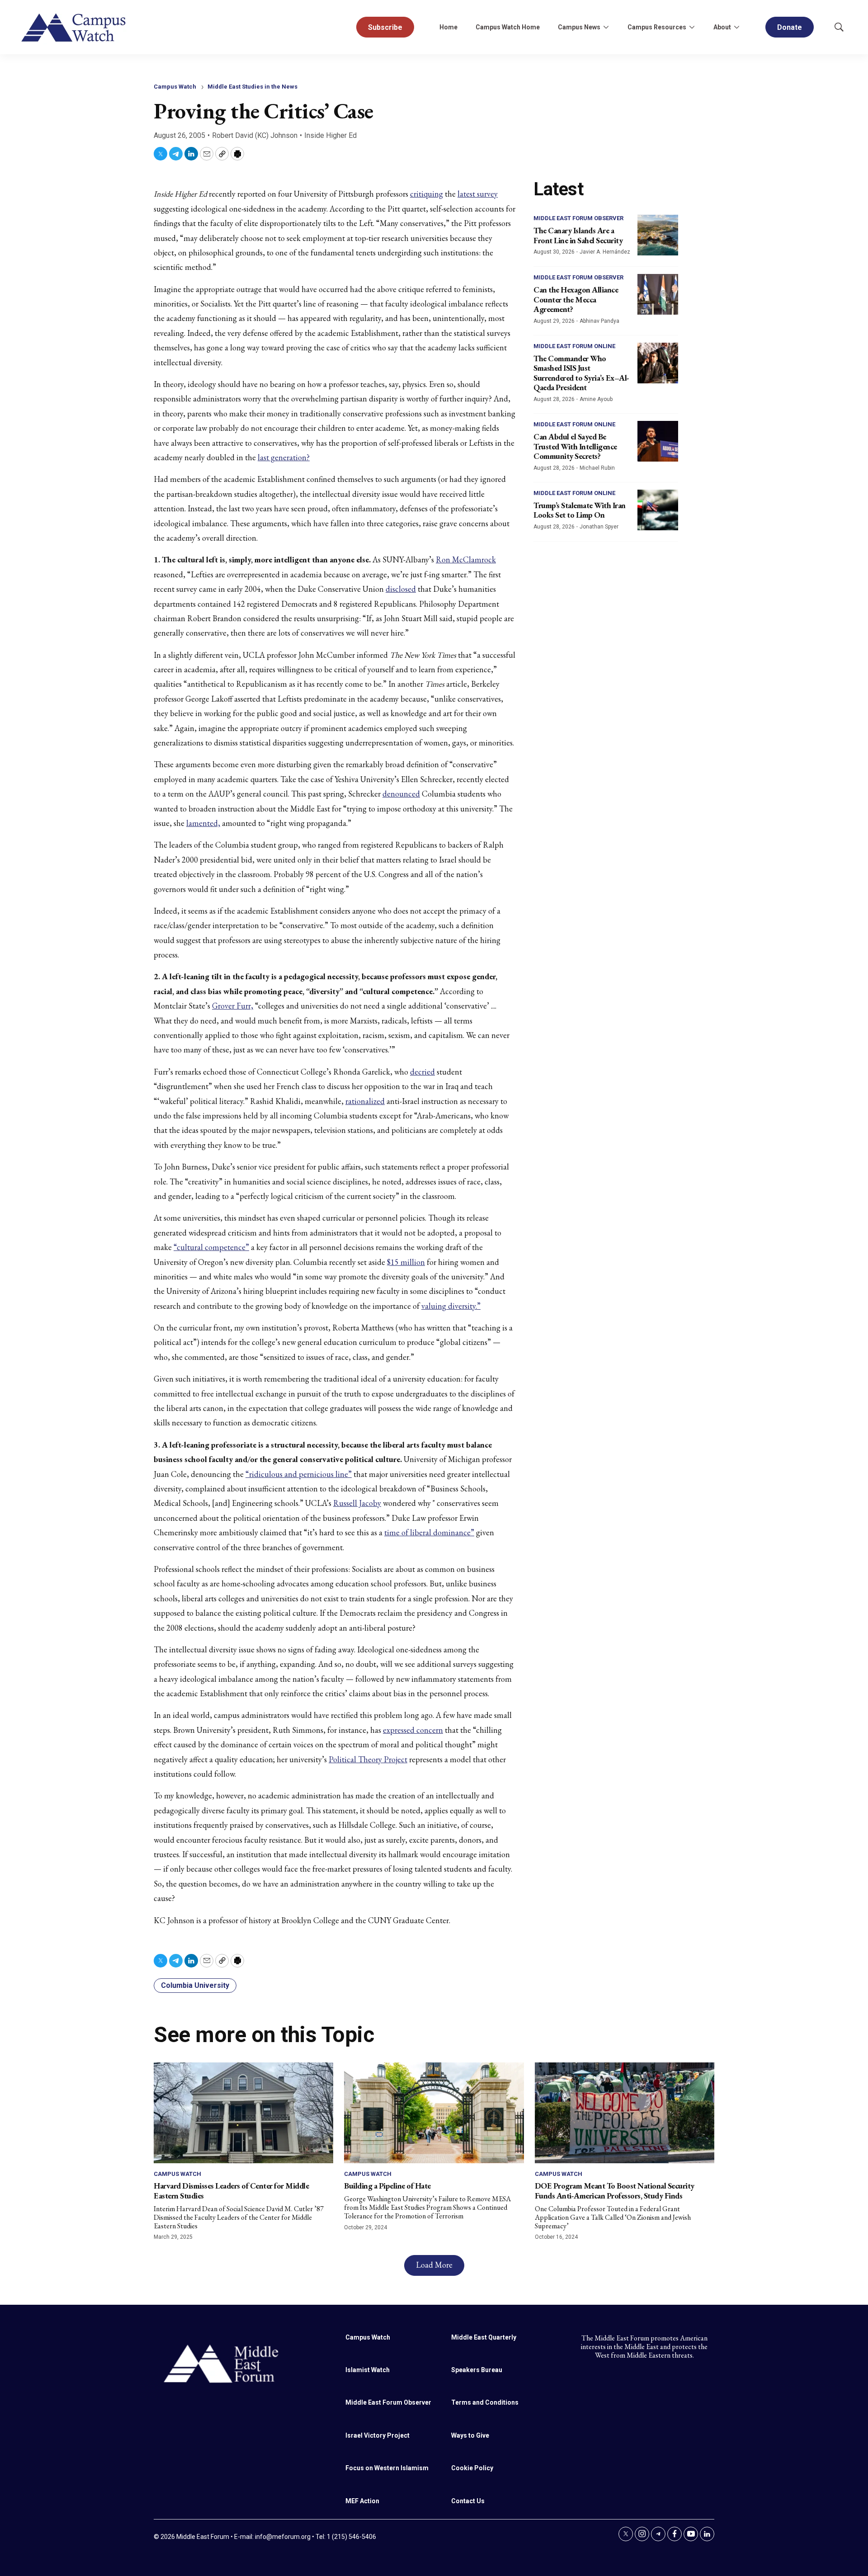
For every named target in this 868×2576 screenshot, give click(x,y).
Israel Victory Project (377, 2435)
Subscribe (385, 27)
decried (422, 1072)
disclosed (401, 589)
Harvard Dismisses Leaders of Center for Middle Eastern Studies (231, 2191)
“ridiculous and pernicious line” (299, 1474)
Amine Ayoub (596, 399)
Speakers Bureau (477, 2370)
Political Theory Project (368, 1759)
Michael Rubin (597, 468)
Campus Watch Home (508, 27)
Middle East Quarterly (484, 2337)
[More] (606, 27)
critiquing (427, 194)
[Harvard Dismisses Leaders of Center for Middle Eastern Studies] (243, 2113)
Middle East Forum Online (574, 346)
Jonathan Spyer (599, 527)
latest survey (478, 194)
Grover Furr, (233, 1006)
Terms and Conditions (485, 2402)
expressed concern (413, 1730)
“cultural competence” (211, 1247)
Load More (434, 2265)
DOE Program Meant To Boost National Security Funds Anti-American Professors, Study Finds (615, 2191)
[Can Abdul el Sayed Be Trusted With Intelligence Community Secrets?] (658, 441)
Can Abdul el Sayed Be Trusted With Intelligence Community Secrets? (575, 446)
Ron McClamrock (466, 559)
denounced (401, 794)
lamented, (203, 823)
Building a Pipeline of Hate (387, 2186)
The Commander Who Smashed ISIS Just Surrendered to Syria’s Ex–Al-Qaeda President (581, 373)
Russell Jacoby (357, 1503)
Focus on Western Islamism (387, 2468)
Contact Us (468, 2501)
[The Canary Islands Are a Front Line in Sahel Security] (658, 235)
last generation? (284, 457)
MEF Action (362, 2501)
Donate (790, 27)
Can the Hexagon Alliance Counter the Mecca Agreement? (576, 299)
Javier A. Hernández (605, 252)
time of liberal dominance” (429, 1532)
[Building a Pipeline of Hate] (434, 2113)
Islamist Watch (368, 2370)
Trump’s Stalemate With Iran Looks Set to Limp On (580, 510)
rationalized (365, 1101)
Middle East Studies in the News (252, 87)
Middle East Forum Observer (578, 218)
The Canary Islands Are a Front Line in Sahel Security (578, 235)
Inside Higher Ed (330, 135)
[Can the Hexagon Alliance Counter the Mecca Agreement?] (658, 294)
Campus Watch (175, 87)
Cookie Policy (472, 2468)
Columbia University (195, 1985)
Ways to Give (470, 2435)
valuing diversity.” (451, 1306)
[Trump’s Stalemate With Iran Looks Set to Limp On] (658, 510)
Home (448, 27)
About (722, 27)
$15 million (406, 1262)
